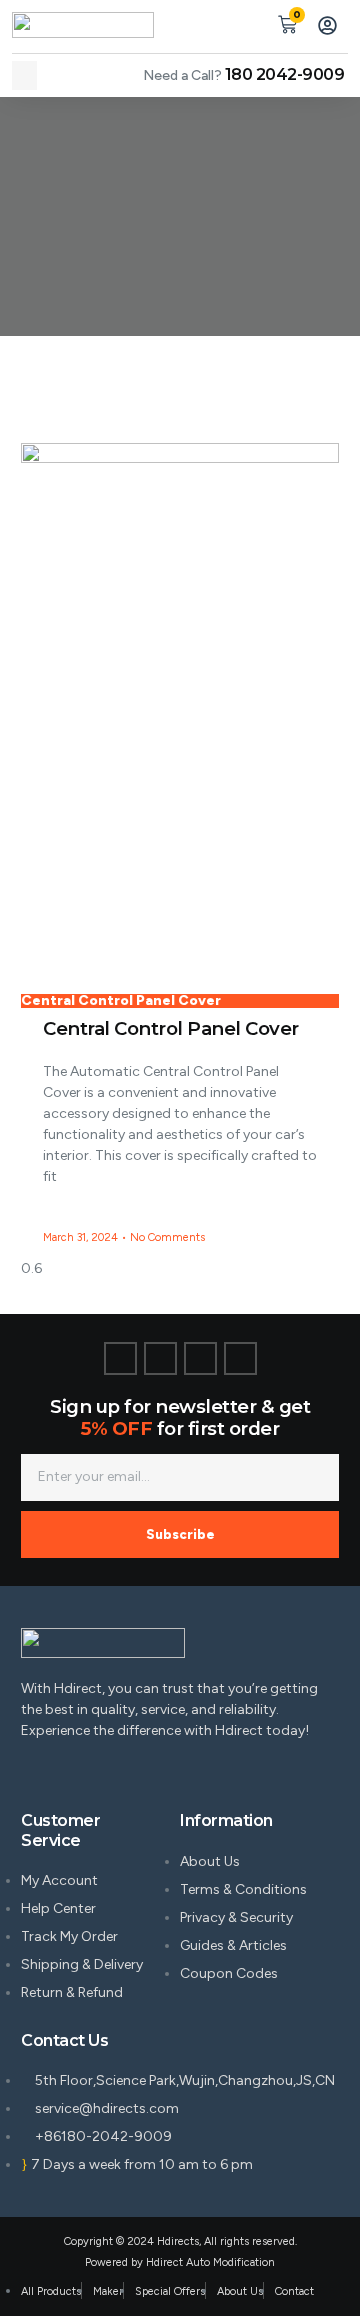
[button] (24, 75)
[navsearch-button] (247, 22)
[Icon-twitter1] (160, 1358)
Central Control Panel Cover (171, 1028)
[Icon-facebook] (120, 1358)
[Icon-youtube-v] (240, 1358)
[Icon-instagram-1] (200, 1358)
